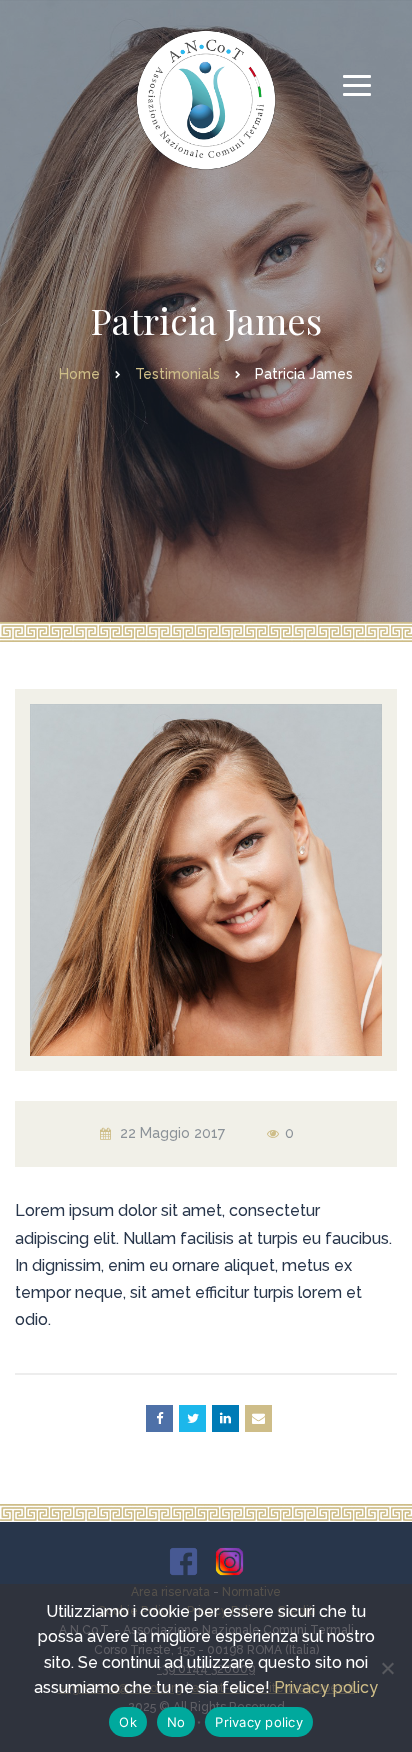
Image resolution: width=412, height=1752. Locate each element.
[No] (387, 1668)
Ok (128, 1722)
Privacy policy (326, 1687)
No (176, 1722)
